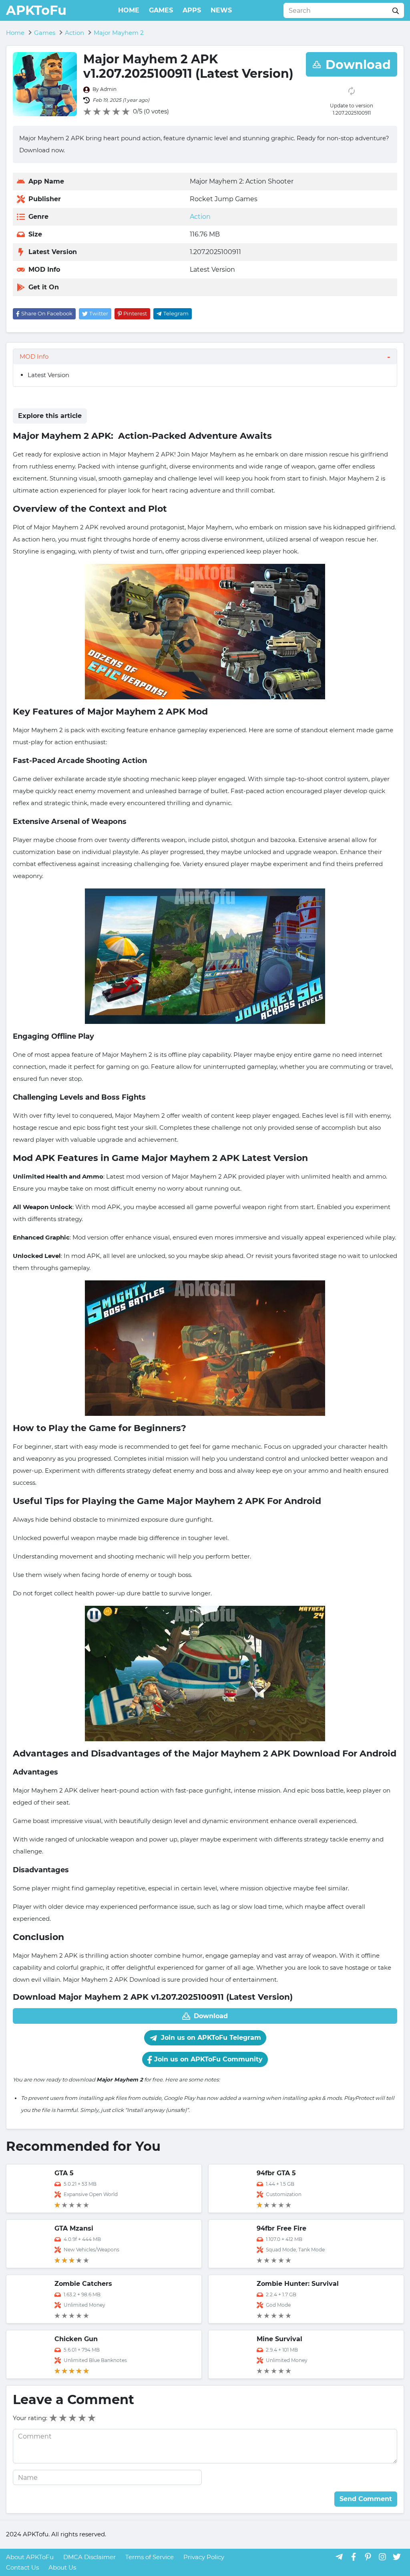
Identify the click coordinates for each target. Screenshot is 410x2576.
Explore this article (50, 416)
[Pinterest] (368, 2557)
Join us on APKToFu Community (207, 2059)
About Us (62, 2567)
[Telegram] (339, 2557)
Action (200, 217)
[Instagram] (382, 2557)
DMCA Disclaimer (89, 2557)
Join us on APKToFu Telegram (210, 2038)
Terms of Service (150, 2557)
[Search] (396, 10)
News (221, 10)
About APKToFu (30, 2557)
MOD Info (34, 356)
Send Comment (366, 2499)
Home (129, 10)
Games (161, 10)
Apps (192, 10)
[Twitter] (397, 2557)
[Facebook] (354, 2557)
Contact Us (22, 2567)
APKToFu (36, 10)
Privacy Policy (204, 2557)
